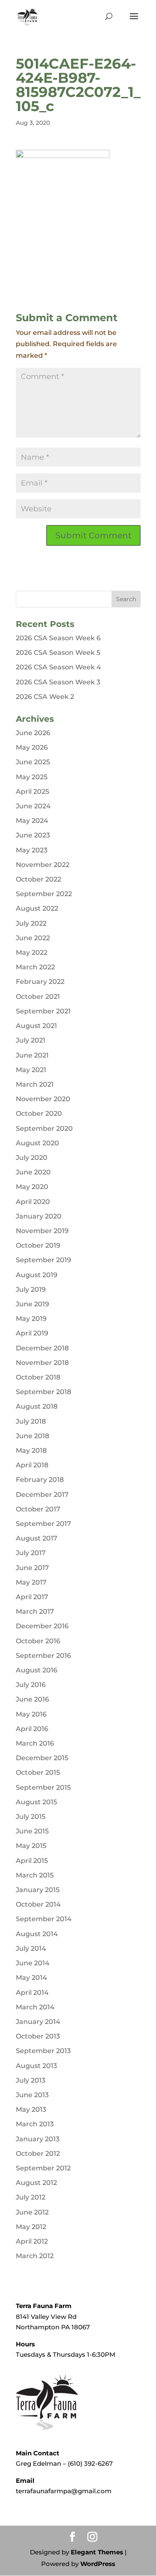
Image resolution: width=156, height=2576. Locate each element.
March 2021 (35, 1084)
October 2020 (39, 1113)
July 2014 (31, 1948)
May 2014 (31, 1978)
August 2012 (36, 2183)
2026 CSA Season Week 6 (58, 638)
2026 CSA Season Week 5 (58, 653)
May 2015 (31, 1846)
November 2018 (42, 1363)
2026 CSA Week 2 (45, 697)
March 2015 (35, 1875)
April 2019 (32, 1333)
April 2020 (33, 1202)
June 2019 (32, 1304)
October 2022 (38, 879)
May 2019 (31, 1319)
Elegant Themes (97, 2552)
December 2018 (42, 1348)
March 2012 (35, 2256)
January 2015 (38, 1890)
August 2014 (37, 1934)
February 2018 (40, 1480)
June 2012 (32, 2212)
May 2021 (31, 1070)
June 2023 (33, 835)
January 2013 (38, 2139)
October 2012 (38, 2154)
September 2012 (43, 2168)
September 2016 (43, 1656)
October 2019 (38, 1245)
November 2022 (43, 865)
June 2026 (33, 733)
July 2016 (31, 1685)
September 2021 (43, 1011)
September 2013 (43, 2051)
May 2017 (31, 1582)
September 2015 (43, 1787)
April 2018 (32, 1465)
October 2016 (38, 1641)
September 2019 (43, 1260)
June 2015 (32, 1831)
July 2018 (31, 1421)
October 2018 (38, 1377)
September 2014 (44, 1919)
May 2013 (31, 2109)
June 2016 (32, 1699)
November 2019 (42, 1231)
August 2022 (37, 908)
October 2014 (38, 1904)
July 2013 (31, 2080)
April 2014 (32, 1993)
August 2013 (36, 2066)
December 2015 (42, 1758)
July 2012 (31, 2197)
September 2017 (43, 1524)
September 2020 (44, 1128)
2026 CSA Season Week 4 (58, 667)
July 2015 (31, 1817)
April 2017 (32, 1597)
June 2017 (32, 1568)
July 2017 (31, 1553)
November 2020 (43, 1099)
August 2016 (37, 1670)
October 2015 (38, 1772)
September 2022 (44, 894)
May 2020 (32, 1187)
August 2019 (37, 1275)
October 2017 (38, 1509)
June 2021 (32, 1055)
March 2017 (35, 1611)
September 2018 (43, 1392)
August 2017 (37, 1538)
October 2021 (38, 997)
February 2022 (40, 982)
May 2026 (32, 747)
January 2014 (38, 2022)
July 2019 (31, 1289)
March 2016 (35, 1743)
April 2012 (32, 2241)
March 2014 (35, 2007)
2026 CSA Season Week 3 (58, 682)
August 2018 (37, 1406)
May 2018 (31, 1450)
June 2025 (33, 762)
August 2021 (36, 1026)
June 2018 (32, 1436)
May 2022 (32, 952)
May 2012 (31, 2227)
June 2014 (33, 1963)
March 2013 (35, 2124)
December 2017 (42, 1495)
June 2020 (33, 1172)
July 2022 (31, 923)
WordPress (98, 2564)
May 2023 (32, 850)
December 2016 (42, 1626)
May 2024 (32, 821)
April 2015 (32, 1861)
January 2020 (39, 1216)
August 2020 (37, 1143)
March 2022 (35, 967)
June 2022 (33, 938)
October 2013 (38, 2036)
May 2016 (31, 1714)
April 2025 (32, 791)
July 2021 (31, 1040)
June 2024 (33, 806)
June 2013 (32, 2095)
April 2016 (32, 1729)
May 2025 (32, 777)
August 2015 (36, 1802)
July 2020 (32, 1158)
